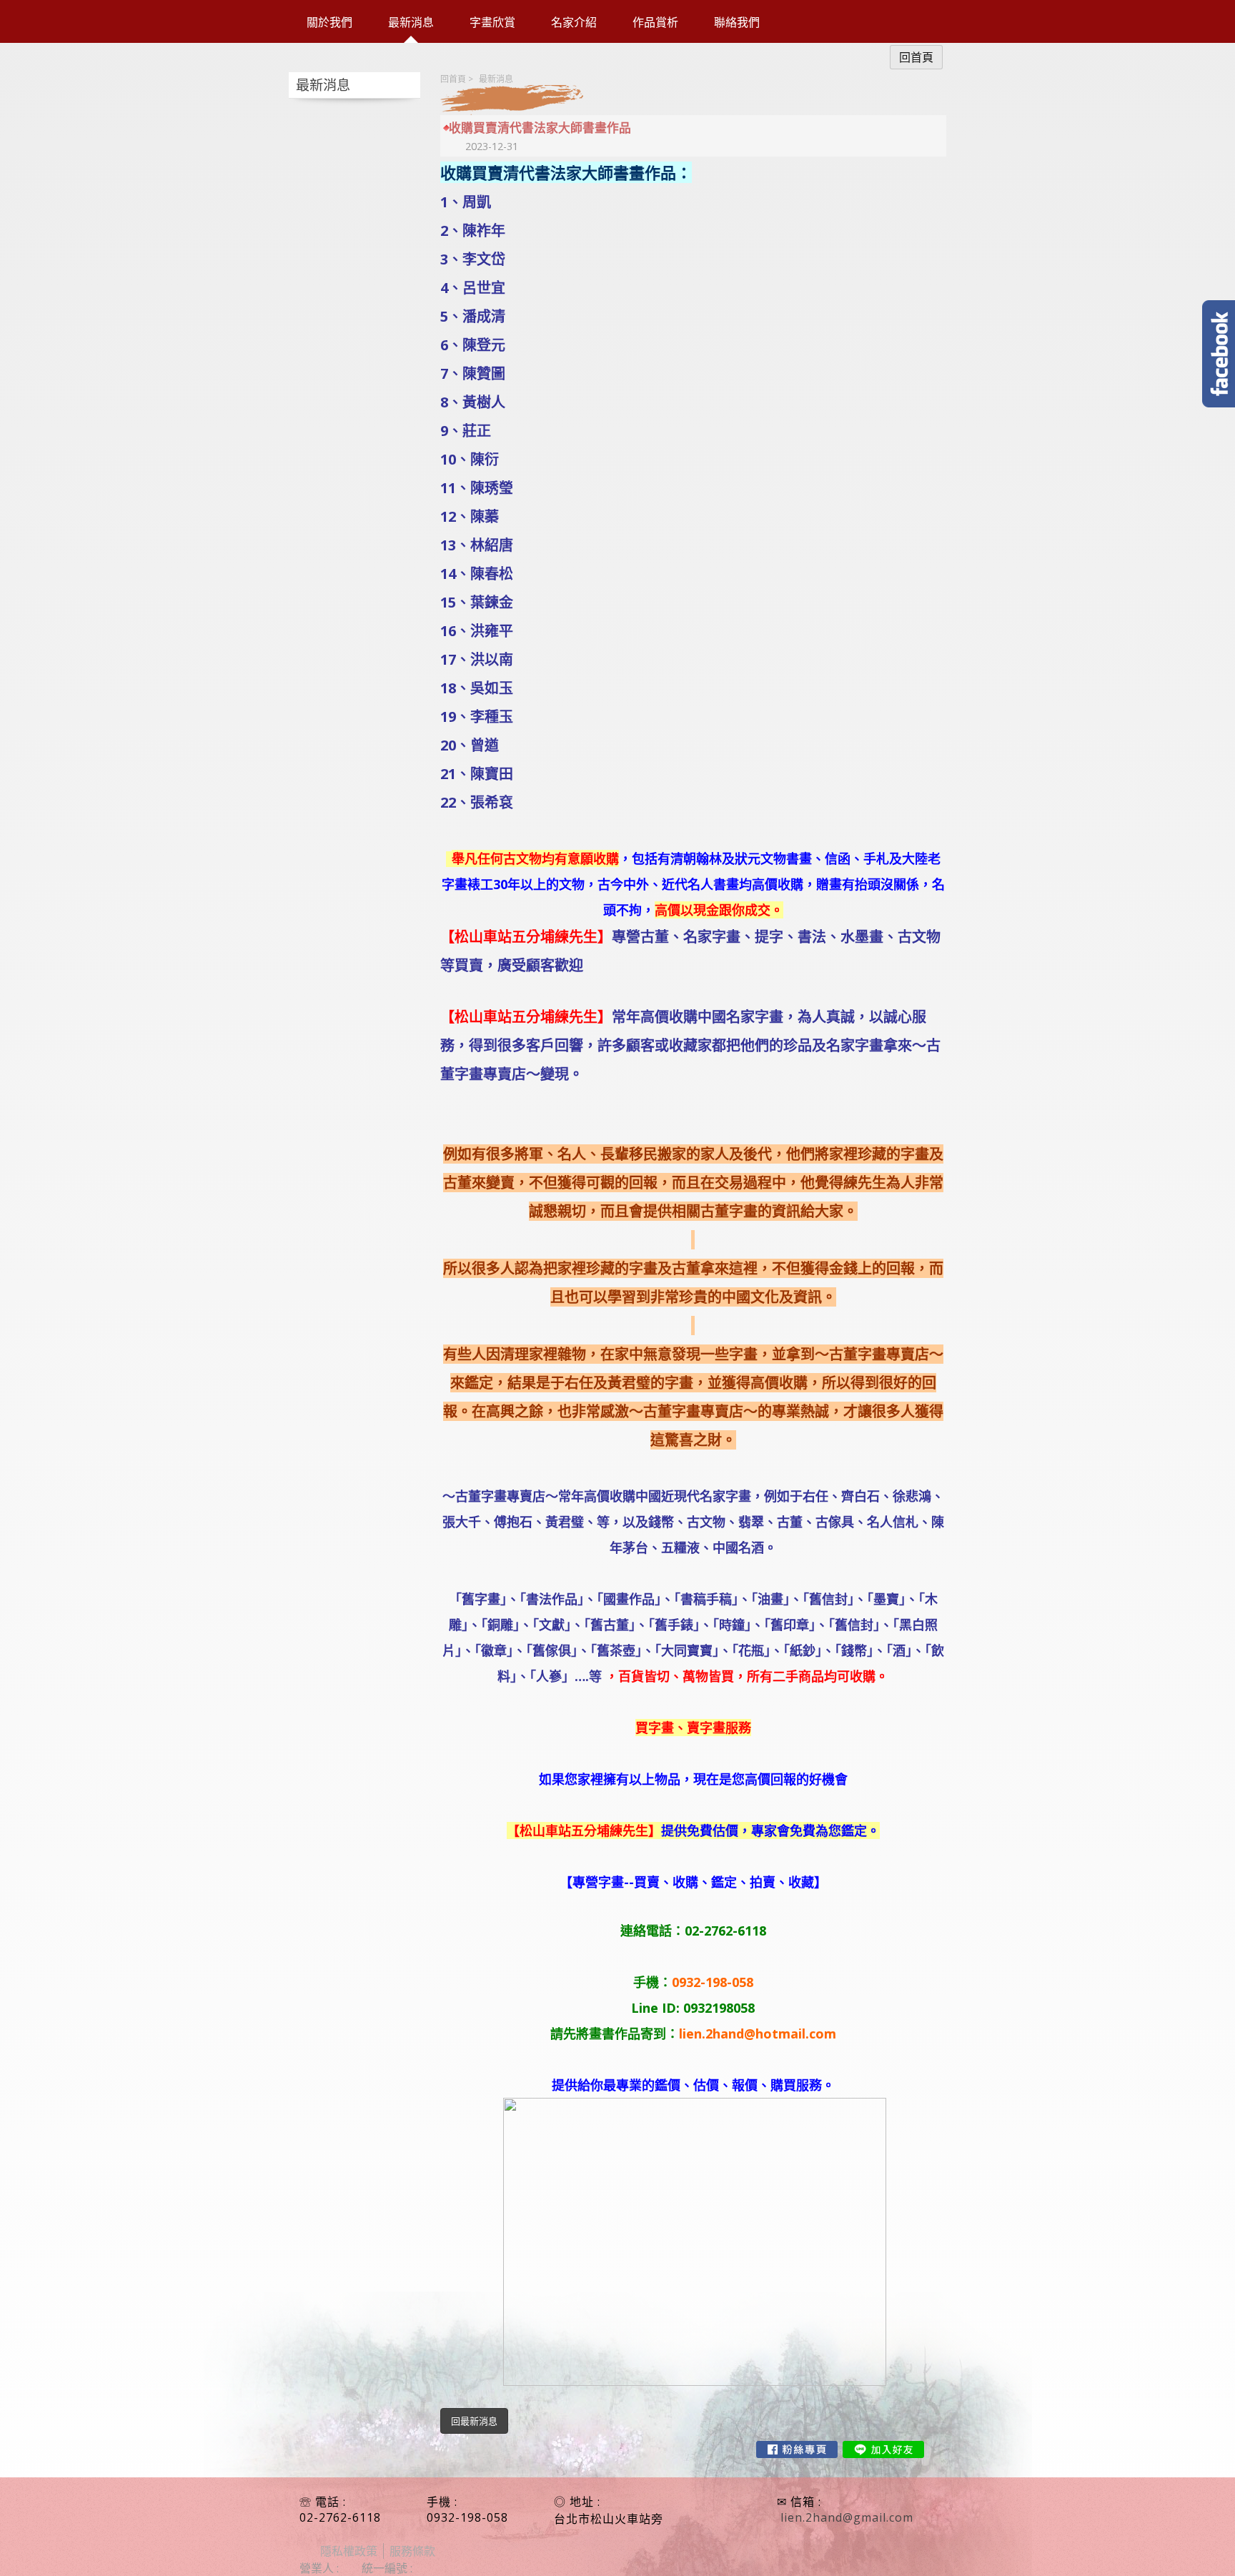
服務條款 (412, 2551)
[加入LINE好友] (883, 2449)
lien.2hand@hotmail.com (758, 2033)
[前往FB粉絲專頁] (797, 2449)
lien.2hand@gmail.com (847, 2517)
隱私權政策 (349, 2551)
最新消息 (496, 79)
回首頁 (453, 79)
